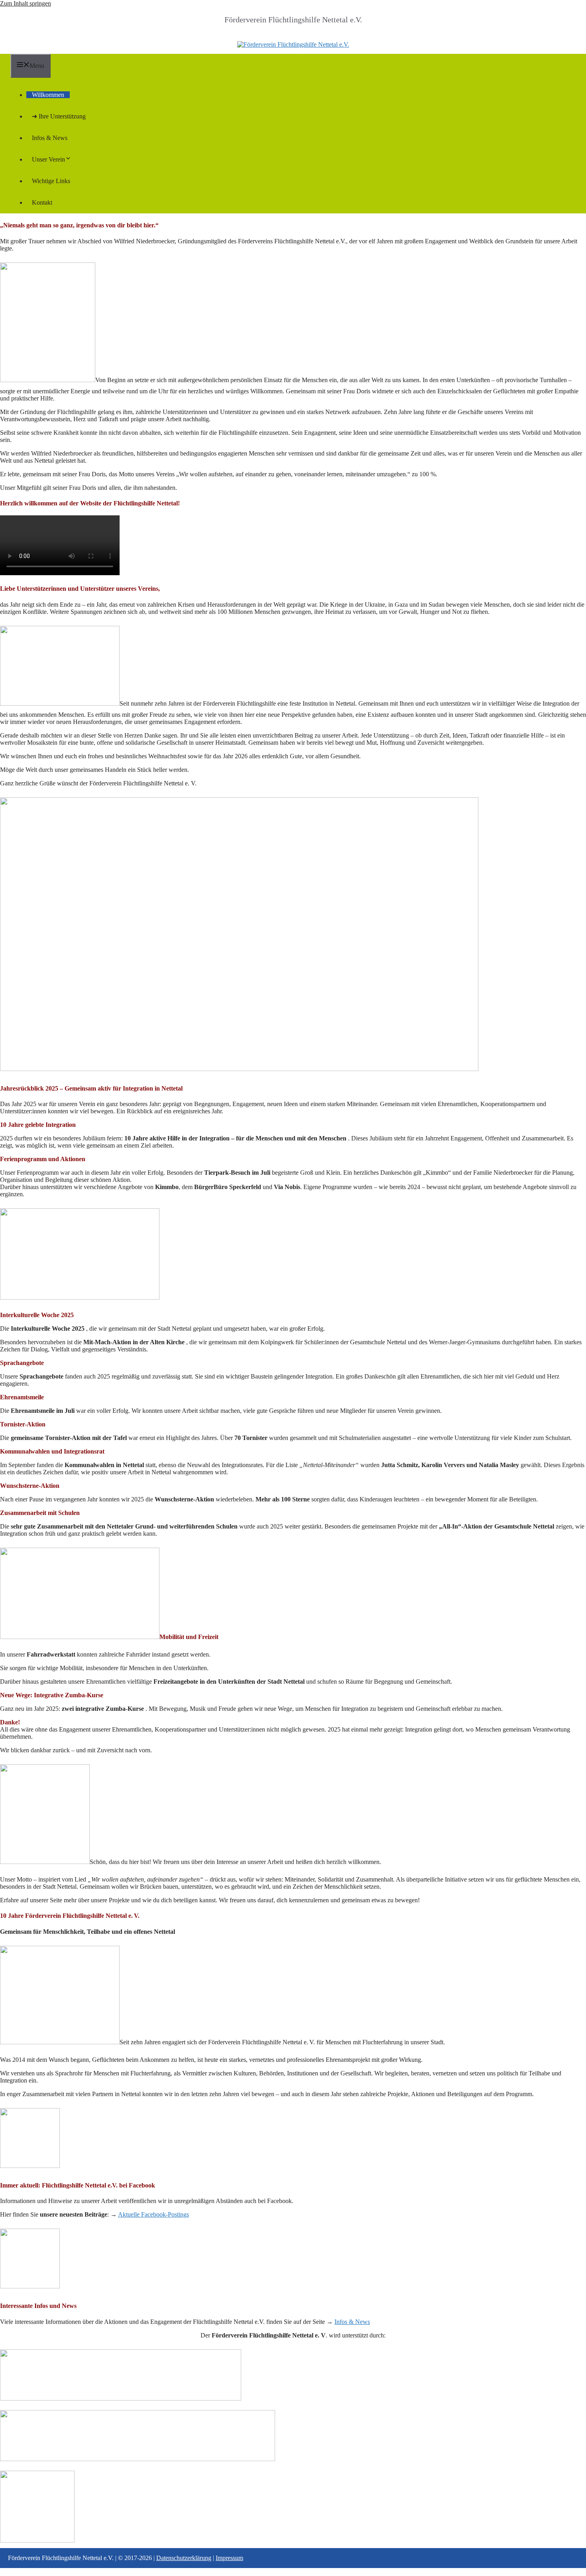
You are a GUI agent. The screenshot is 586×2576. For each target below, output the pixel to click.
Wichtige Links (51, 181)
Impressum (229, 2558)
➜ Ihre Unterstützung (59, 116)
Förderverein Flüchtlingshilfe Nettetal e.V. (293, 20)
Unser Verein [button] (48, 159)
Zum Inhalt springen (26, 3)
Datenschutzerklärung (184, 2558)
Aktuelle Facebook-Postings (153, 2214)
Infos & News (50, 138)
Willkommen (48, 95)
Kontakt (42, 202)
